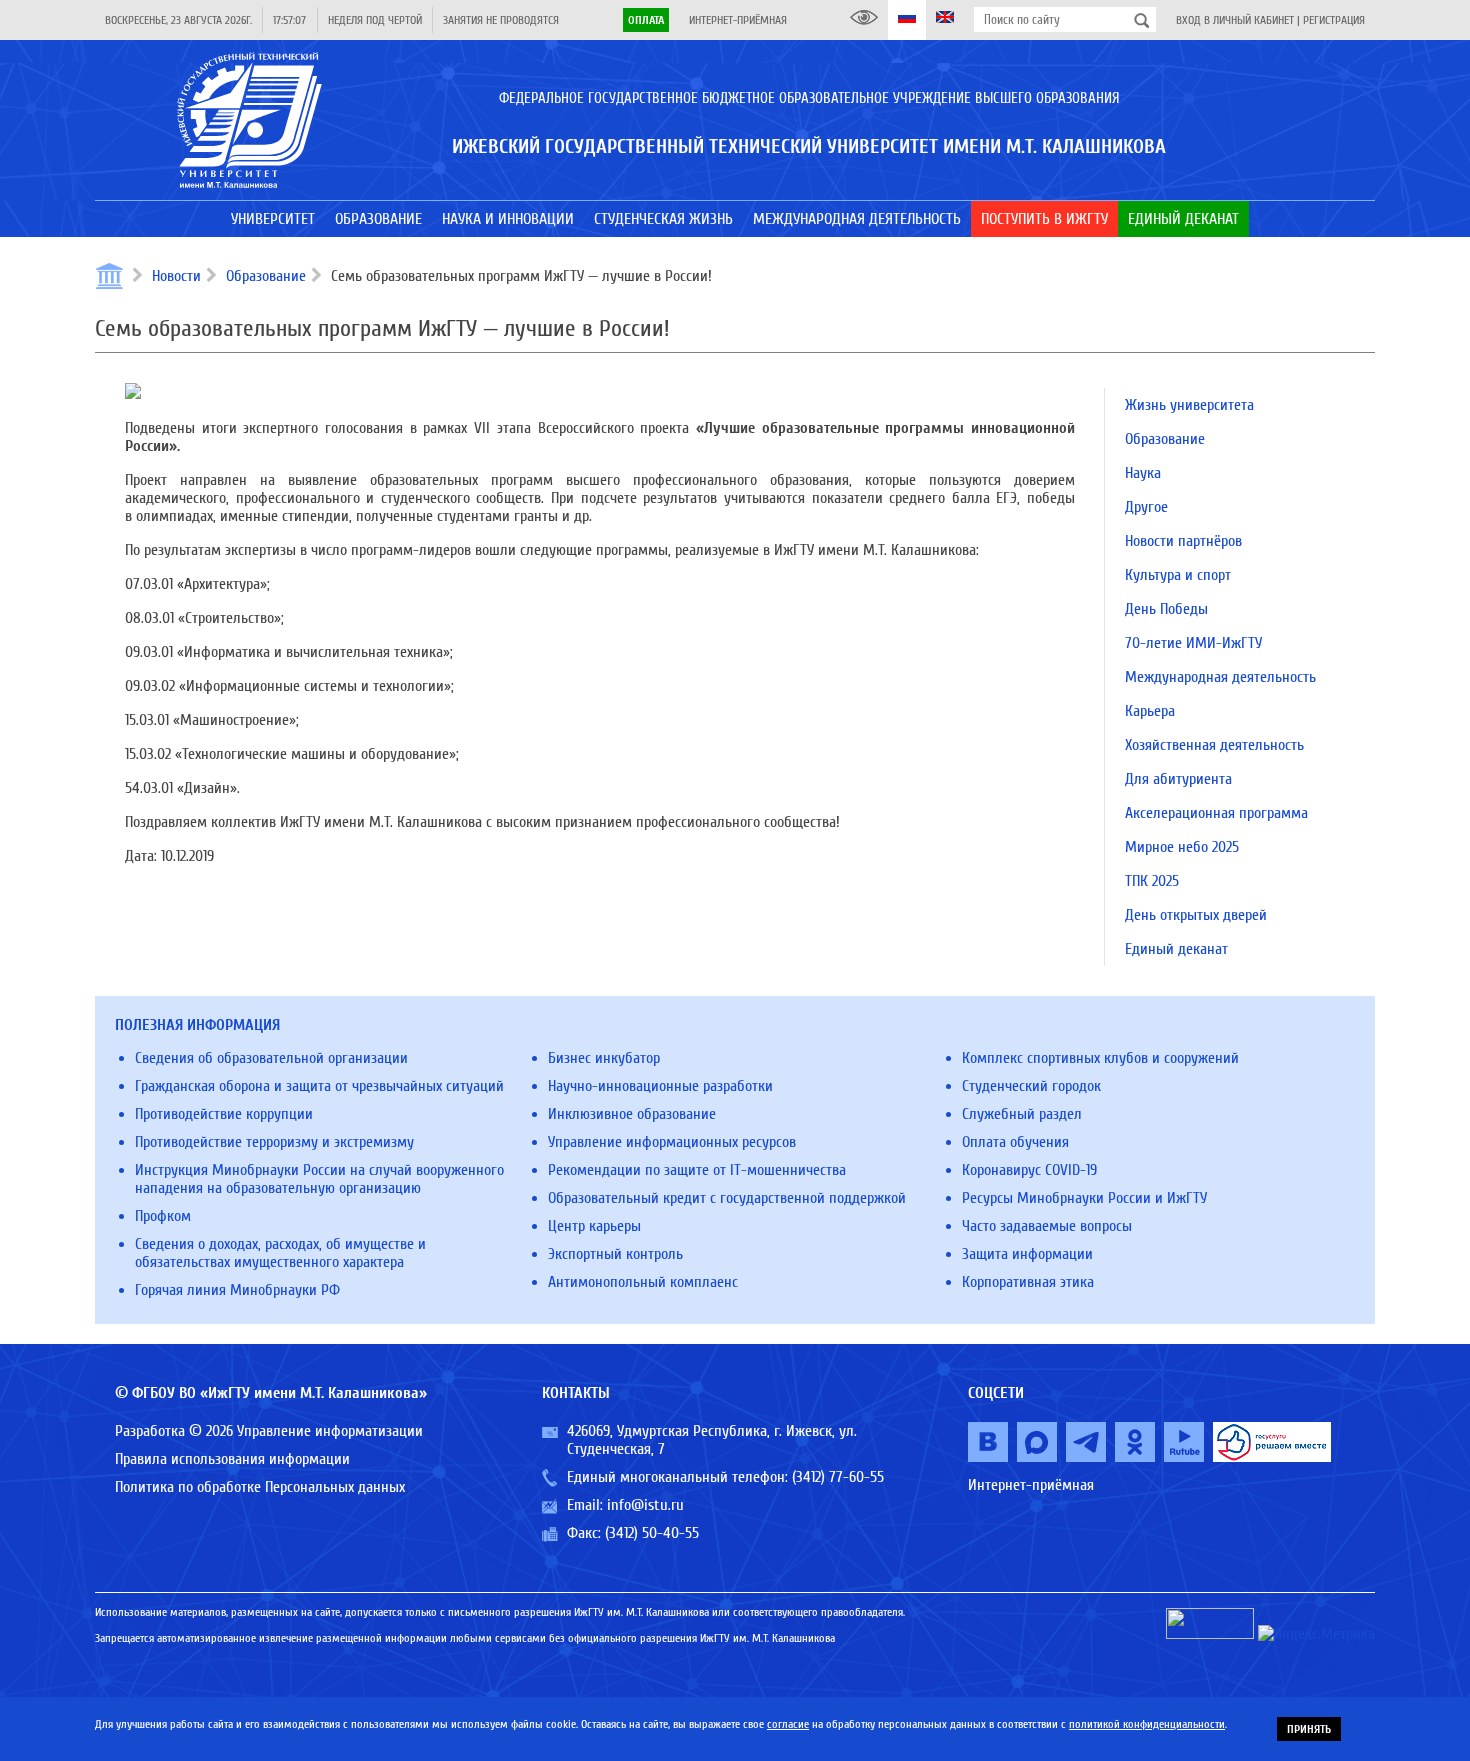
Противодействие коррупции (224, 1114)
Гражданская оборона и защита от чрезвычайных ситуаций (319, 1086)
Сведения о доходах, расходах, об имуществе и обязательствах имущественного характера (280, 1253)
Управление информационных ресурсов (672, 1142)
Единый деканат (1176, 949)
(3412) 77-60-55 (838, 1477)
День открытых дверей (1196, 915)
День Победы (1166, 609)
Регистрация (1334, 20)
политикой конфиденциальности (1147, 1724)
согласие (788, 1724)
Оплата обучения (1015, 1142)
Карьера (1150, 711)
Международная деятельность (1220, 677)
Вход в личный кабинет (1235, 20)
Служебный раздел (1022, 1114)
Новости (176, 276)
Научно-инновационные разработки (660, 1086)
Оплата (646, 20)
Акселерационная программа (1216, 813)
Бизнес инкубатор (604, 1058)
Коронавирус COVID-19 (1029, 1170)
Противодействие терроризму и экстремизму (274, 1142)
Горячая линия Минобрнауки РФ (237, 1290)
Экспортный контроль (615, 1254)
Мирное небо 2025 (1182, 847)
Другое (1146, 507)
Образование (266, 276)
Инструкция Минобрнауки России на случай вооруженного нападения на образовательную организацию (319, 1179)
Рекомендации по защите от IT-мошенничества (697, 1170)
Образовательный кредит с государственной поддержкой (727, 1198)
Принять (1309, 1729)
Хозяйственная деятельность (1214, 745)
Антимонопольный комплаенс (643, 1282)
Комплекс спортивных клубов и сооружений (1100, 1058)
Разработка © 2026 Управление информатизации (269, 1431)
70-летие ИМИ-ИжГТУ (1193, 643)
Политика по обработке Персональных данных (260, 1487)
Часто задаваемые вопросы (1047, 1226)
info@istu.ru (645, 1505)
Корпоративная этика (1028, 1282)
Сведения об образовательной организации (271, 1058)
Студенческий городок (1031, 1086)
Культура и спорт (1178, 575)
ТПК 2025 (1152, 881)
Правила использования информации (232, 1459)
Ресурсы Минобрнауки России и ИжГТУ (1084, 1198)
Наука (1143, 473)
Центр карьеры (594, 1226)
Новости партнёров (1183, 541)
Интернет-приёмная (738, 20)
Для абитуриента (1178, 779)
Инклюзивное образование (632, 1114)
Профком (163, 1216)
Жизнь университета (1189, 405)
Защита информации (1027, 1254)
